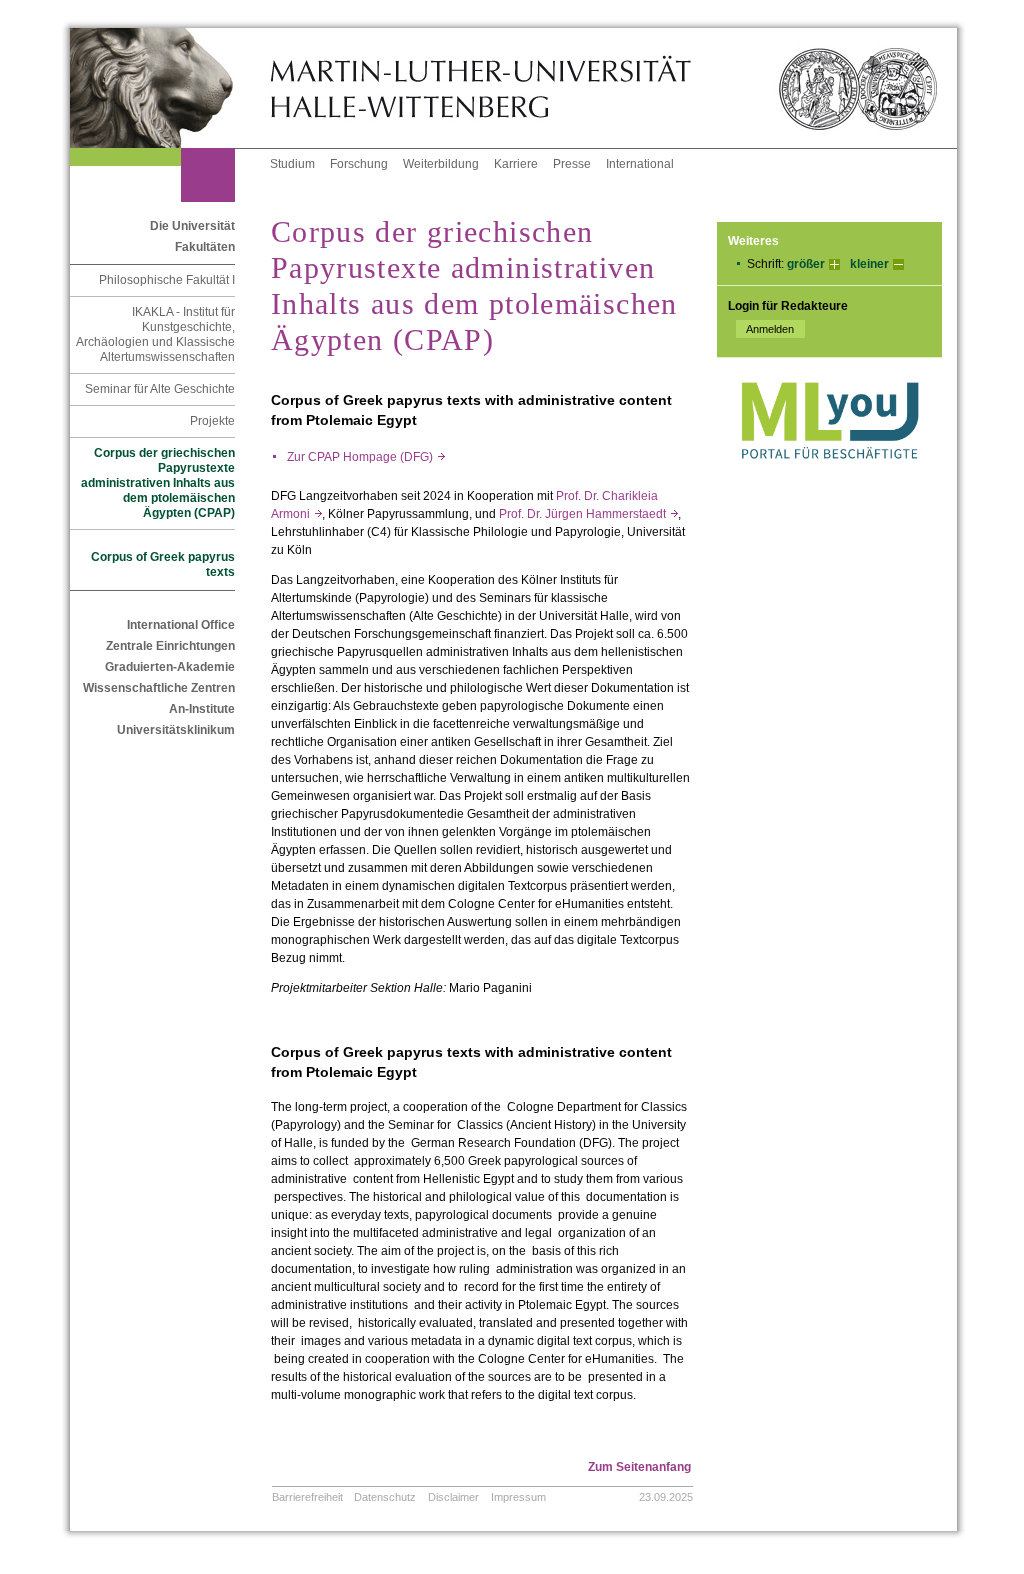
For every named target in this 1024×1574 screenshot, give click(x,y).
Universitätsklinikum (176, 730)
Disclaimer (453, 1497)
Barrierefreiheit (307, 1497)
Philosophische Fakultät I (167, 280)
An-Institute (202, 709)
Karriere (516, 164)
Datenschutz (385, 1497)
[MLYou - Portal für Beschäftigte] (829, 479)
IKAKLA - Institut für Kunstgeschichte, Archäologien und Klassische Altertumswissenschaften (155, 334)
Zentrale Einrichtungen (170, 646)
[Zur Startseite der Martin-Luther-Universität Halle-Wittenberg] (170, 88)
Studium (292, 164)
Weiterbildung (441, 164)
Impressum (518, 1497)
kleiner (869, 264)
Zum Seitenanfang (639, 1467)
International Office (181, 625)
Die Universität (192, 226)
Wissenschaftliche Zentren (159, 688)
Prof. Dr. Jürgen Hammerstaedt (588, 514)
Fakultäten (205, 247)
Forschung (359, 164)
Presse (572, 164)
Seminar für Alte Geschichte (160, 389)
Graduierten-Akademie (170, 667)
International (640, 164)
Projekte (212, 421)
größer (806, 264)
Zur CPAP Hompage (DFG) (366, 457)
